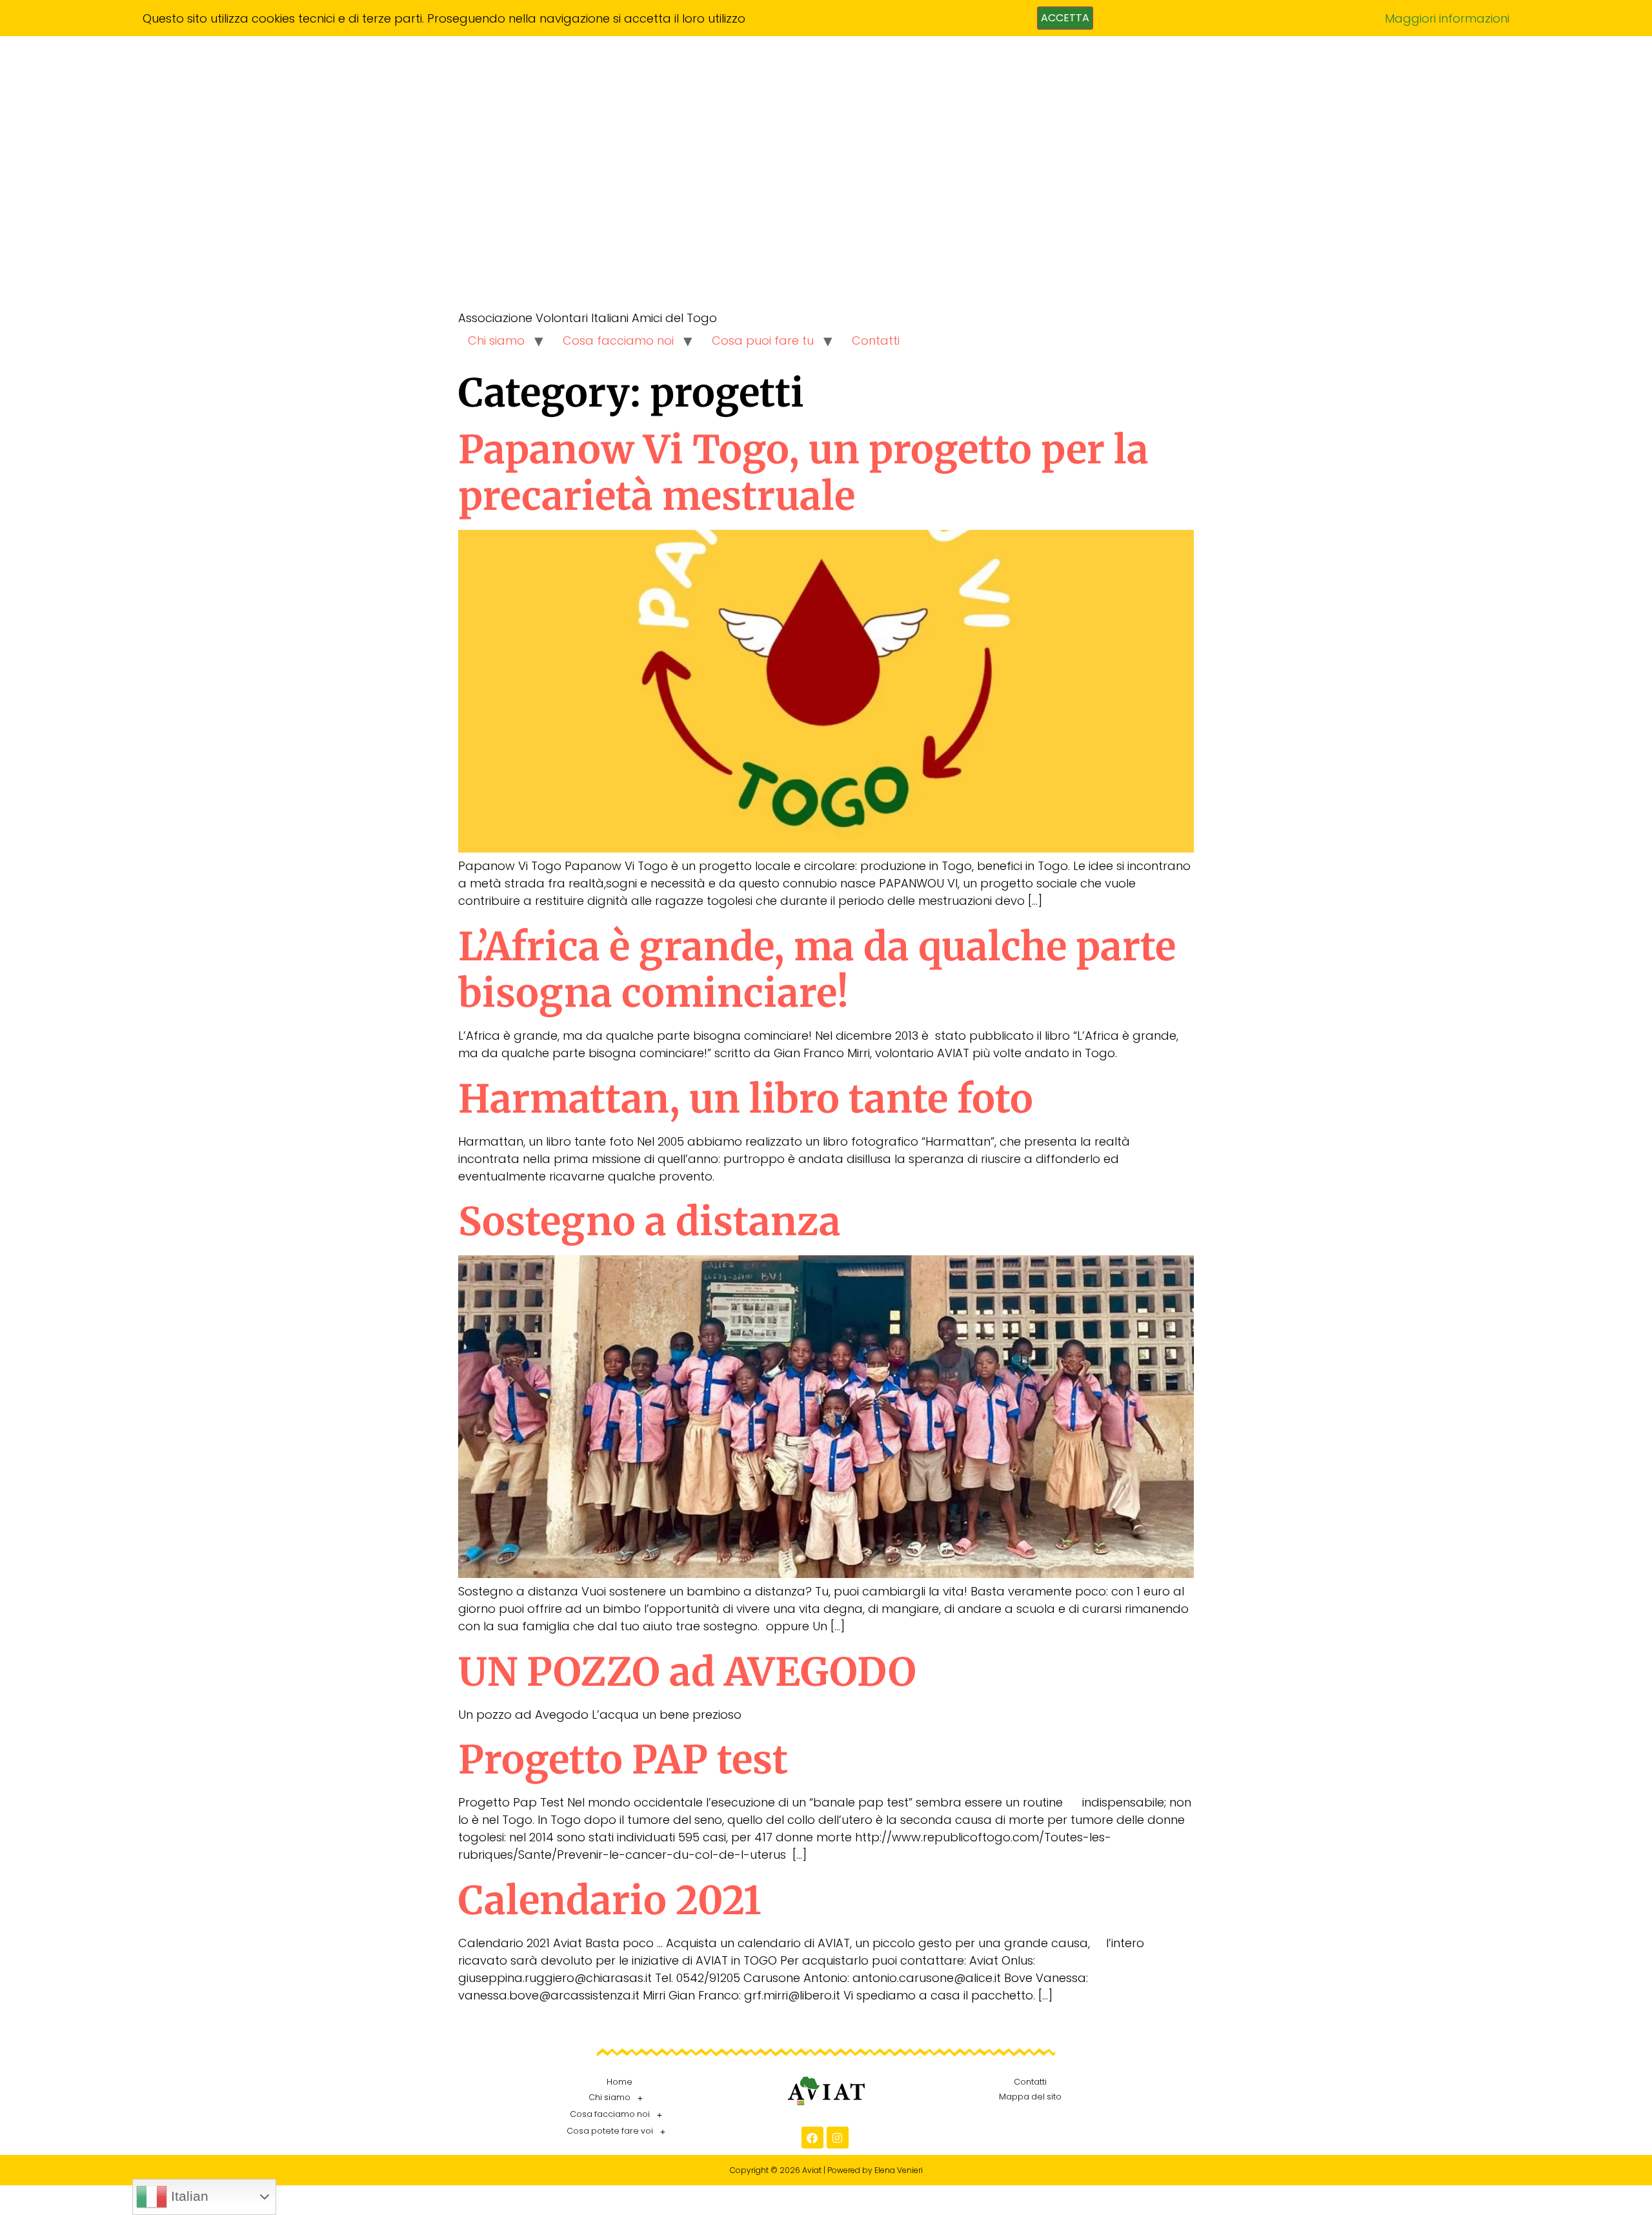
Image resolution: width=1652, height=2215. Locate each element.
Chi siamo (496, 340)
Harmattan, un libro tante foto (746, 1099)
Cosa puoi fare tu (763, 340)
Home (619, 2082)
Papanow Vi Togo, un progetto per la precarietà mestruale (803, 473)
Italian (188, 2196)
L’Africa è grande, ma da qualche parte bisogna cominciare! (817, 970)
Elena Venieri (899, 2170)
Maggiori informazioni (1447, 18)
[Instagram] (838, 2138)
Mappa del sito (1030, 2097)
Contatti (876, 340)
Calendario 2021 (610, 1900)
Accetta (1065, 18)
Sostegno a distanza (650, 1221)
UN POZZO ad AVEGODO (687, 1672)
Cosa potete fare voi (610, 2131)
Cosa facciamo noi (618, 340)
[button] (619, 2098)
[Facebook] (812, 2138)
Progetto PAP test (623, 1760)
